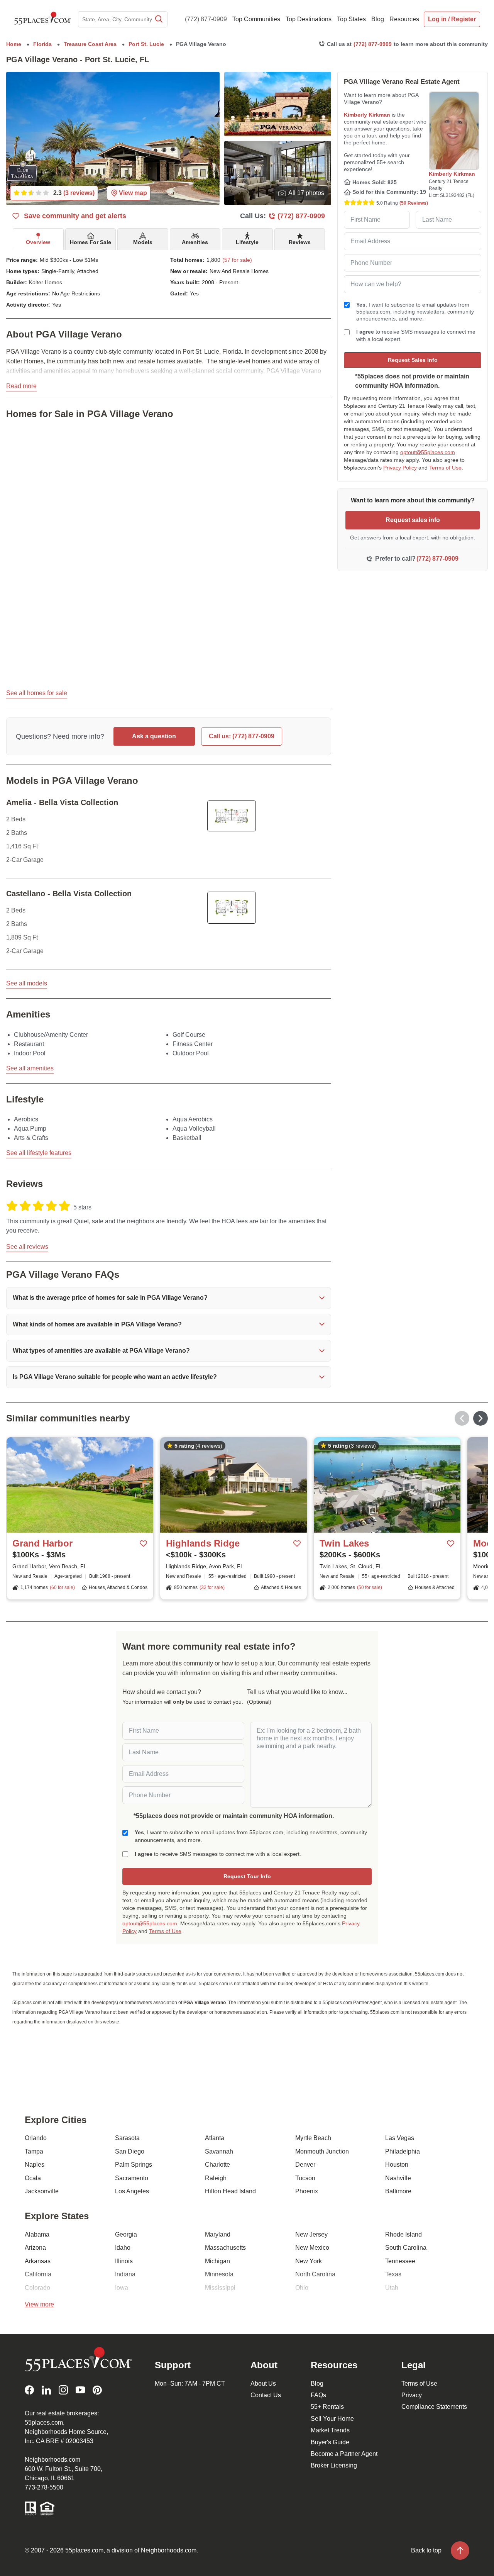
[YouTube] (80, 2390)
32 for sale (212, 1587)
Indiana (125, 2274)
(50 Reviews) (414, 203)
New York (309, 2261)
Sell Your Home (332, 2419)
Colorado (37, 2288)
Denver (305, 2165)
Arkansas (38, 2261)
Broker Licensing (334, 2465)
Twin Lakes (344, 1543)
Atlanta (215, 2138)
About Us (263, 2384)
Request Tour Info (247, 1876)
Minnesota (219, 2274)
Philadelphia (403, 2151)
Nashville (398, 2178)
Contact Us (266, 2395)
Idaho (123, 2248)
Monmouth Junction (322, 2151)
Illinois (124, 2261)
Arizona (35, 2248)
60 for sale (62, 1587)
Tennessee (400, 2261)
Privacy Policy (400, 468)
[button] (169, 1298)
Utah (392, 2288)
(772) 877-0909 (206, 19)
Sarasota (127, 2138)
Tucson (305, 2178)
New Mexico (312, 2248)
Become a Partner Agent (344, 2454)
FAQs (318, 2395)
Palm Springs (134, 2165)
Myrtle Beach (313, 2138)
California (38, 2274)
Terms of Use (445, 468)
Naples (35, 2165)
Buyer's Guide (330, 2442)
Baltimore (398, 2191)
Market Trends (330, 2430)
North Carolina (315, 2274)
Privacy (412, 2395)
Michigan (217, 2261)
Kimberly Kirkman (367, 115)
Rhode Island (403, 2234)
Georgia (126, 2234)
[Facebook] (29, 2390)
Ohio (302, 2288)
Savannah (219, 2151)
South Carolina (406, 2248)
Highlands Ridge (203, 1543)
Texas (393, 2274)
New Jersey (311, 2234)
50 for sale (370, 1587)
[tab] (38, 239)
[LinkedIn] (46, 2390)
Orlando (36, 2138)
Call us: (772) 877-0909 (242, 736)
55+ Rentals (327, 2407)
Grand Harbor (42, 1543)
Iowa (122, 2288)
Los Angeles (132, 2191)
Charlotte (217, 2165)
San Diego (130, 2151)
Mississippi (220, 2288)
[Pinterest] (97, 2390)
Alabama (37, 2234)
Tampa (34, 2151)
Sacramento (132, 2178)
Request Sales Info (413, 360)
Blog (317, 2384)
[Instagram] (63, 2390)
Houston (397, 2165)
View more (39, 2304)
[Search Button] (158, 19)
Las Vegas (400, 2138)
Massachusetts (225, 2248)
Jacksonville (42, 2191)
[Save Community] (144, 1544)
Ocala (33, 2178)
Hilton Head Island (230, 2191)
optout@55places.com (428, 452)
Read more (21, 386)
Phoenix (307, 2191)
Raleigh (216, 2178)
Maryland (218, 2234)
